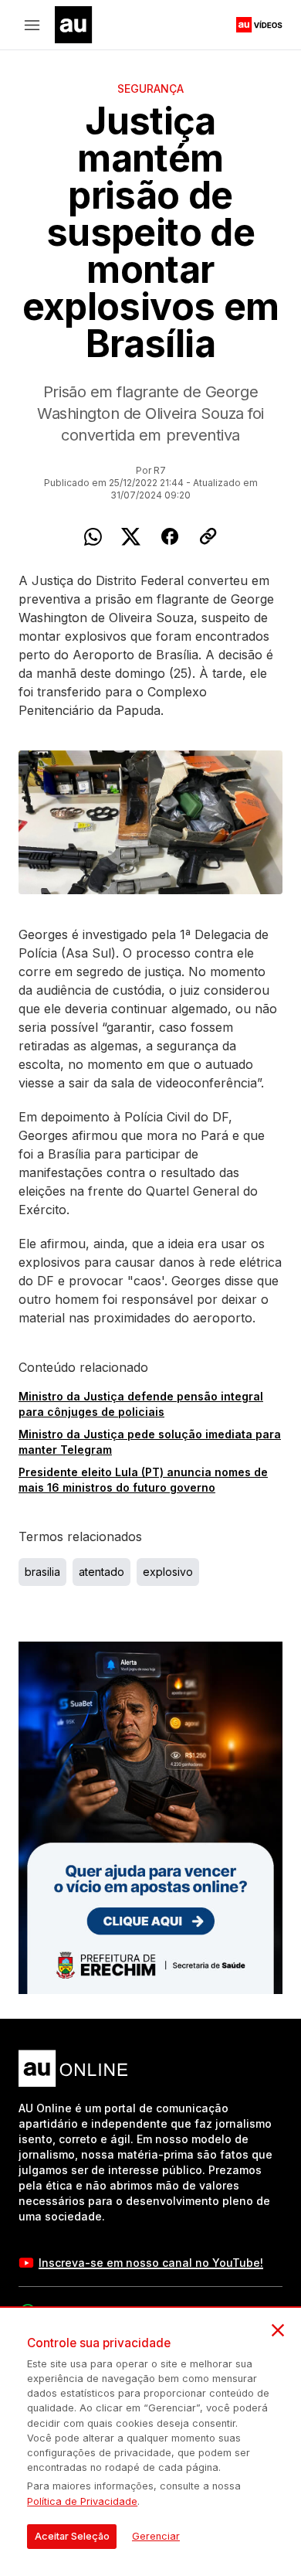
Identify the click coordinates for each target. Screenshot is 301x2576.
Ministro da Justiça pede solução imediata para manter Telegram (150, 1442)
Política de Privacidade (82, 2501)
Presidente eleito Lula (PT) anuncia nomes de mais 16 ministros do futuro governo (143, 1480)
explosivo (168, 1572)
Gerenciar (156, 2536)
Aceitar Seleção (72, 2536)
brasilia (42, 1572)
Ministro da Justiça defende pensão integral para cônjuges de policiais (141, 1404)
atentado (101, 1572)
